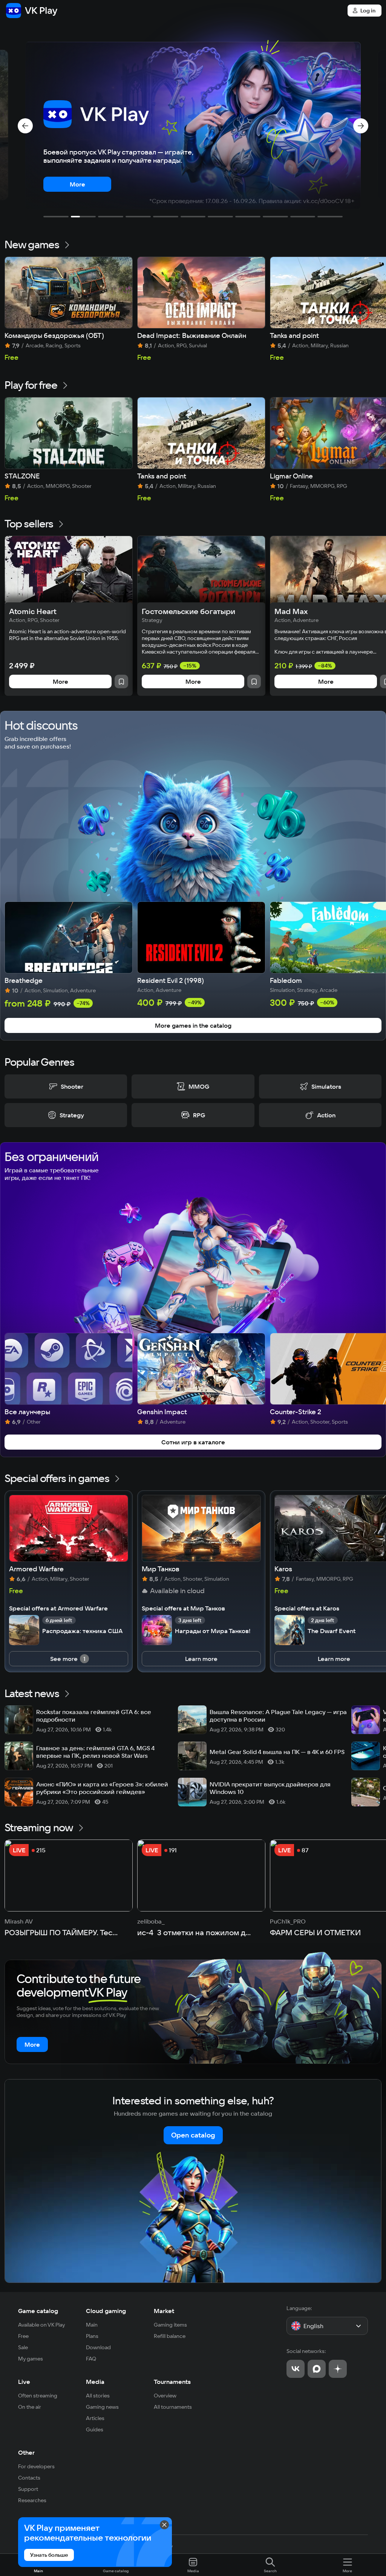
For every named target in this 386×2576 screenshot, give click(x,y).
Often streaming (38, 2396)
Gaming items (170, 2325)
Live (24, 2382)
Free (23, 2336)
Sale (23, 2347)
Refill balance (170, 2336)
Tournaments (172, 2382)
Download (98, 2347)
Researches (32, 2500)
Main (92, 2325)
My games (31, 2359)
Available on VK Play (42, 2325)
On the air (30, 2407)
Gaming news (102, 2407)
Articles (95, 2418)
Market (164, 2311)
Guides (95, 2429)
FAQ (91, 2359)
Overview (165, 2396)
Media (95, 2382)
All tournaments (173, 2407)
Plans (92, 2336)
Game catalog (38, 2311)
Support (28, 2489)
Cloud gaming (106, 2311)
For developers (36, 2466)
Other (26, 2452)
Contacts (29, 2478)
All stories (98, 2396)
